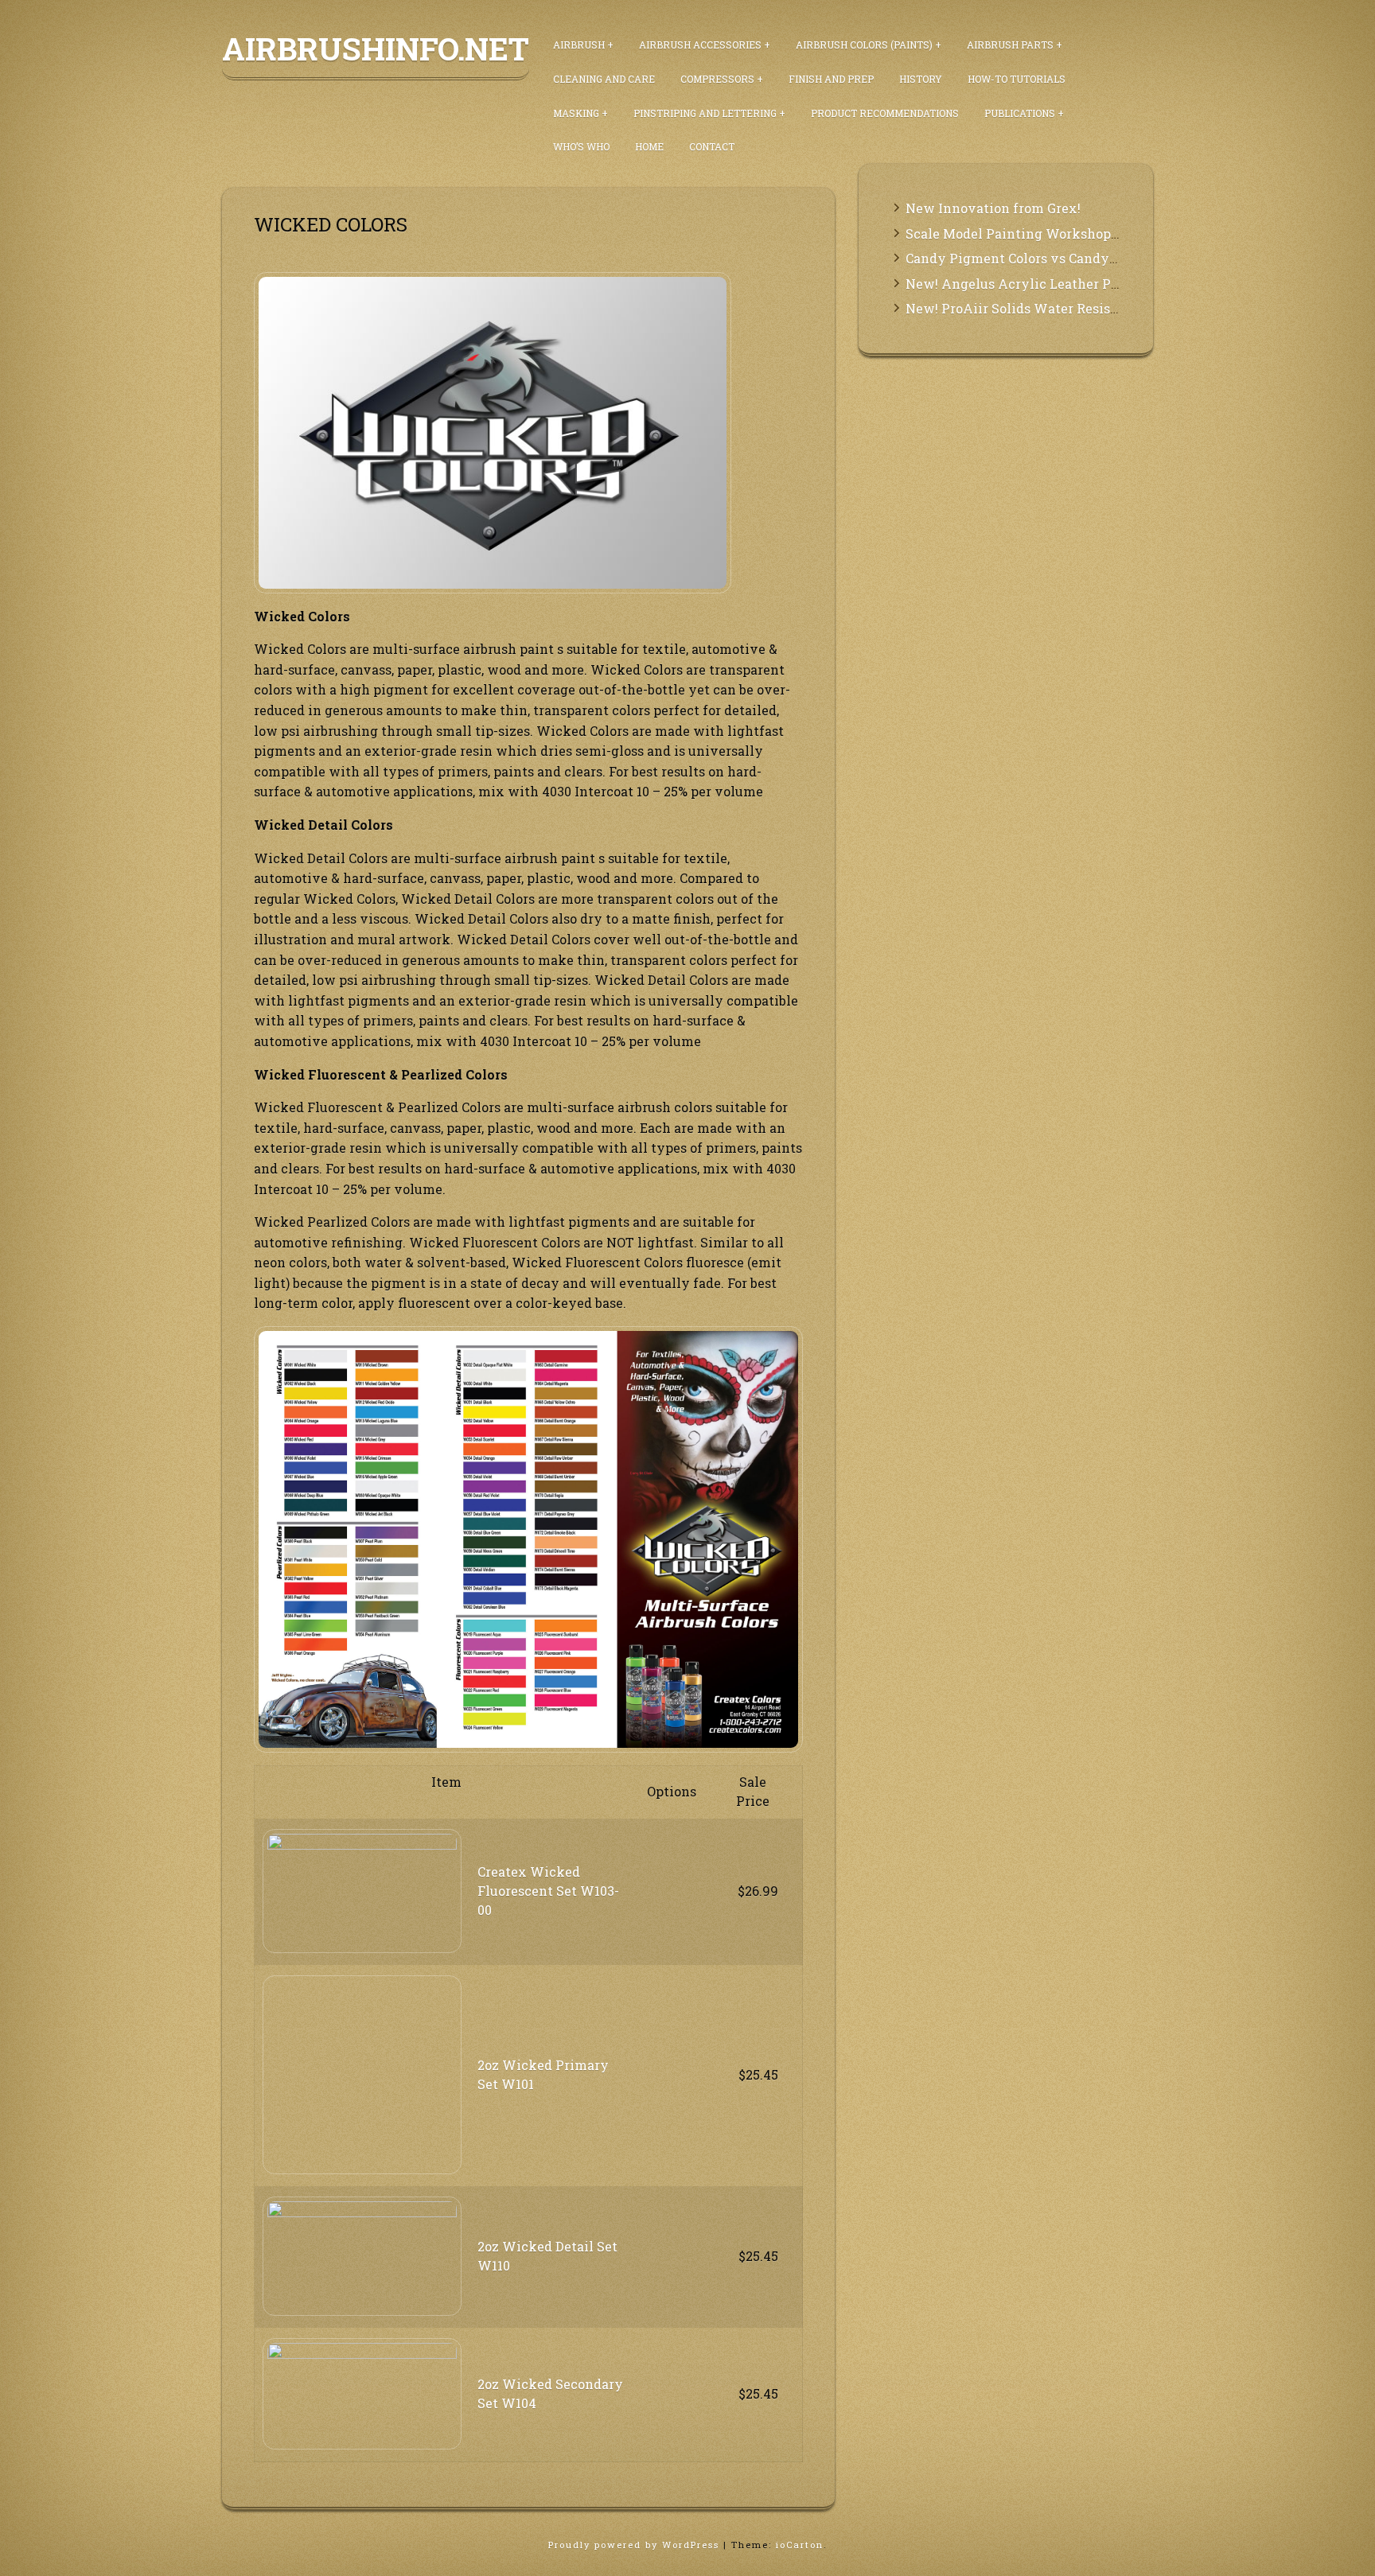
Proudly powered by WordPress (636, 2545)
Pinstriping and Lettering (705, 113)
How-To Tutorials (1017, 79)
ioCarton (800, 2545)
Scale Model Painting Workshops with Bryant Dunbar (1077, 233)
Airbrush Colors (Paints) (864, 45)
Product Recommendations (885, 113)
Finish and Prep (831, 79)
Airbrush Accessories (700, 45)
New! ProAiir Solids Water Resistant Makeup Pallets (1073, 308)
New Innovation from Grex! (993, 208)
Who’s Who (581, 146)
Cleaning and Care (604, 79)
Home (649, 146)
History (921, 79)
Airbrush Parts (1010, 45)
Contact (712, 146)
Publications (1020, 113)
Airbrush (579, 45)
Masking (576, 113)
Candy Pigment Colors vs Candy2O (1015, 258)
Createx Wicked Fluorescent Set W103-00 (548, 1891)
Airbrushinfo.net (376, 49)
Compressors (717, 79)
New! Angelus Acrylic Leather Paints (1024, 284)
